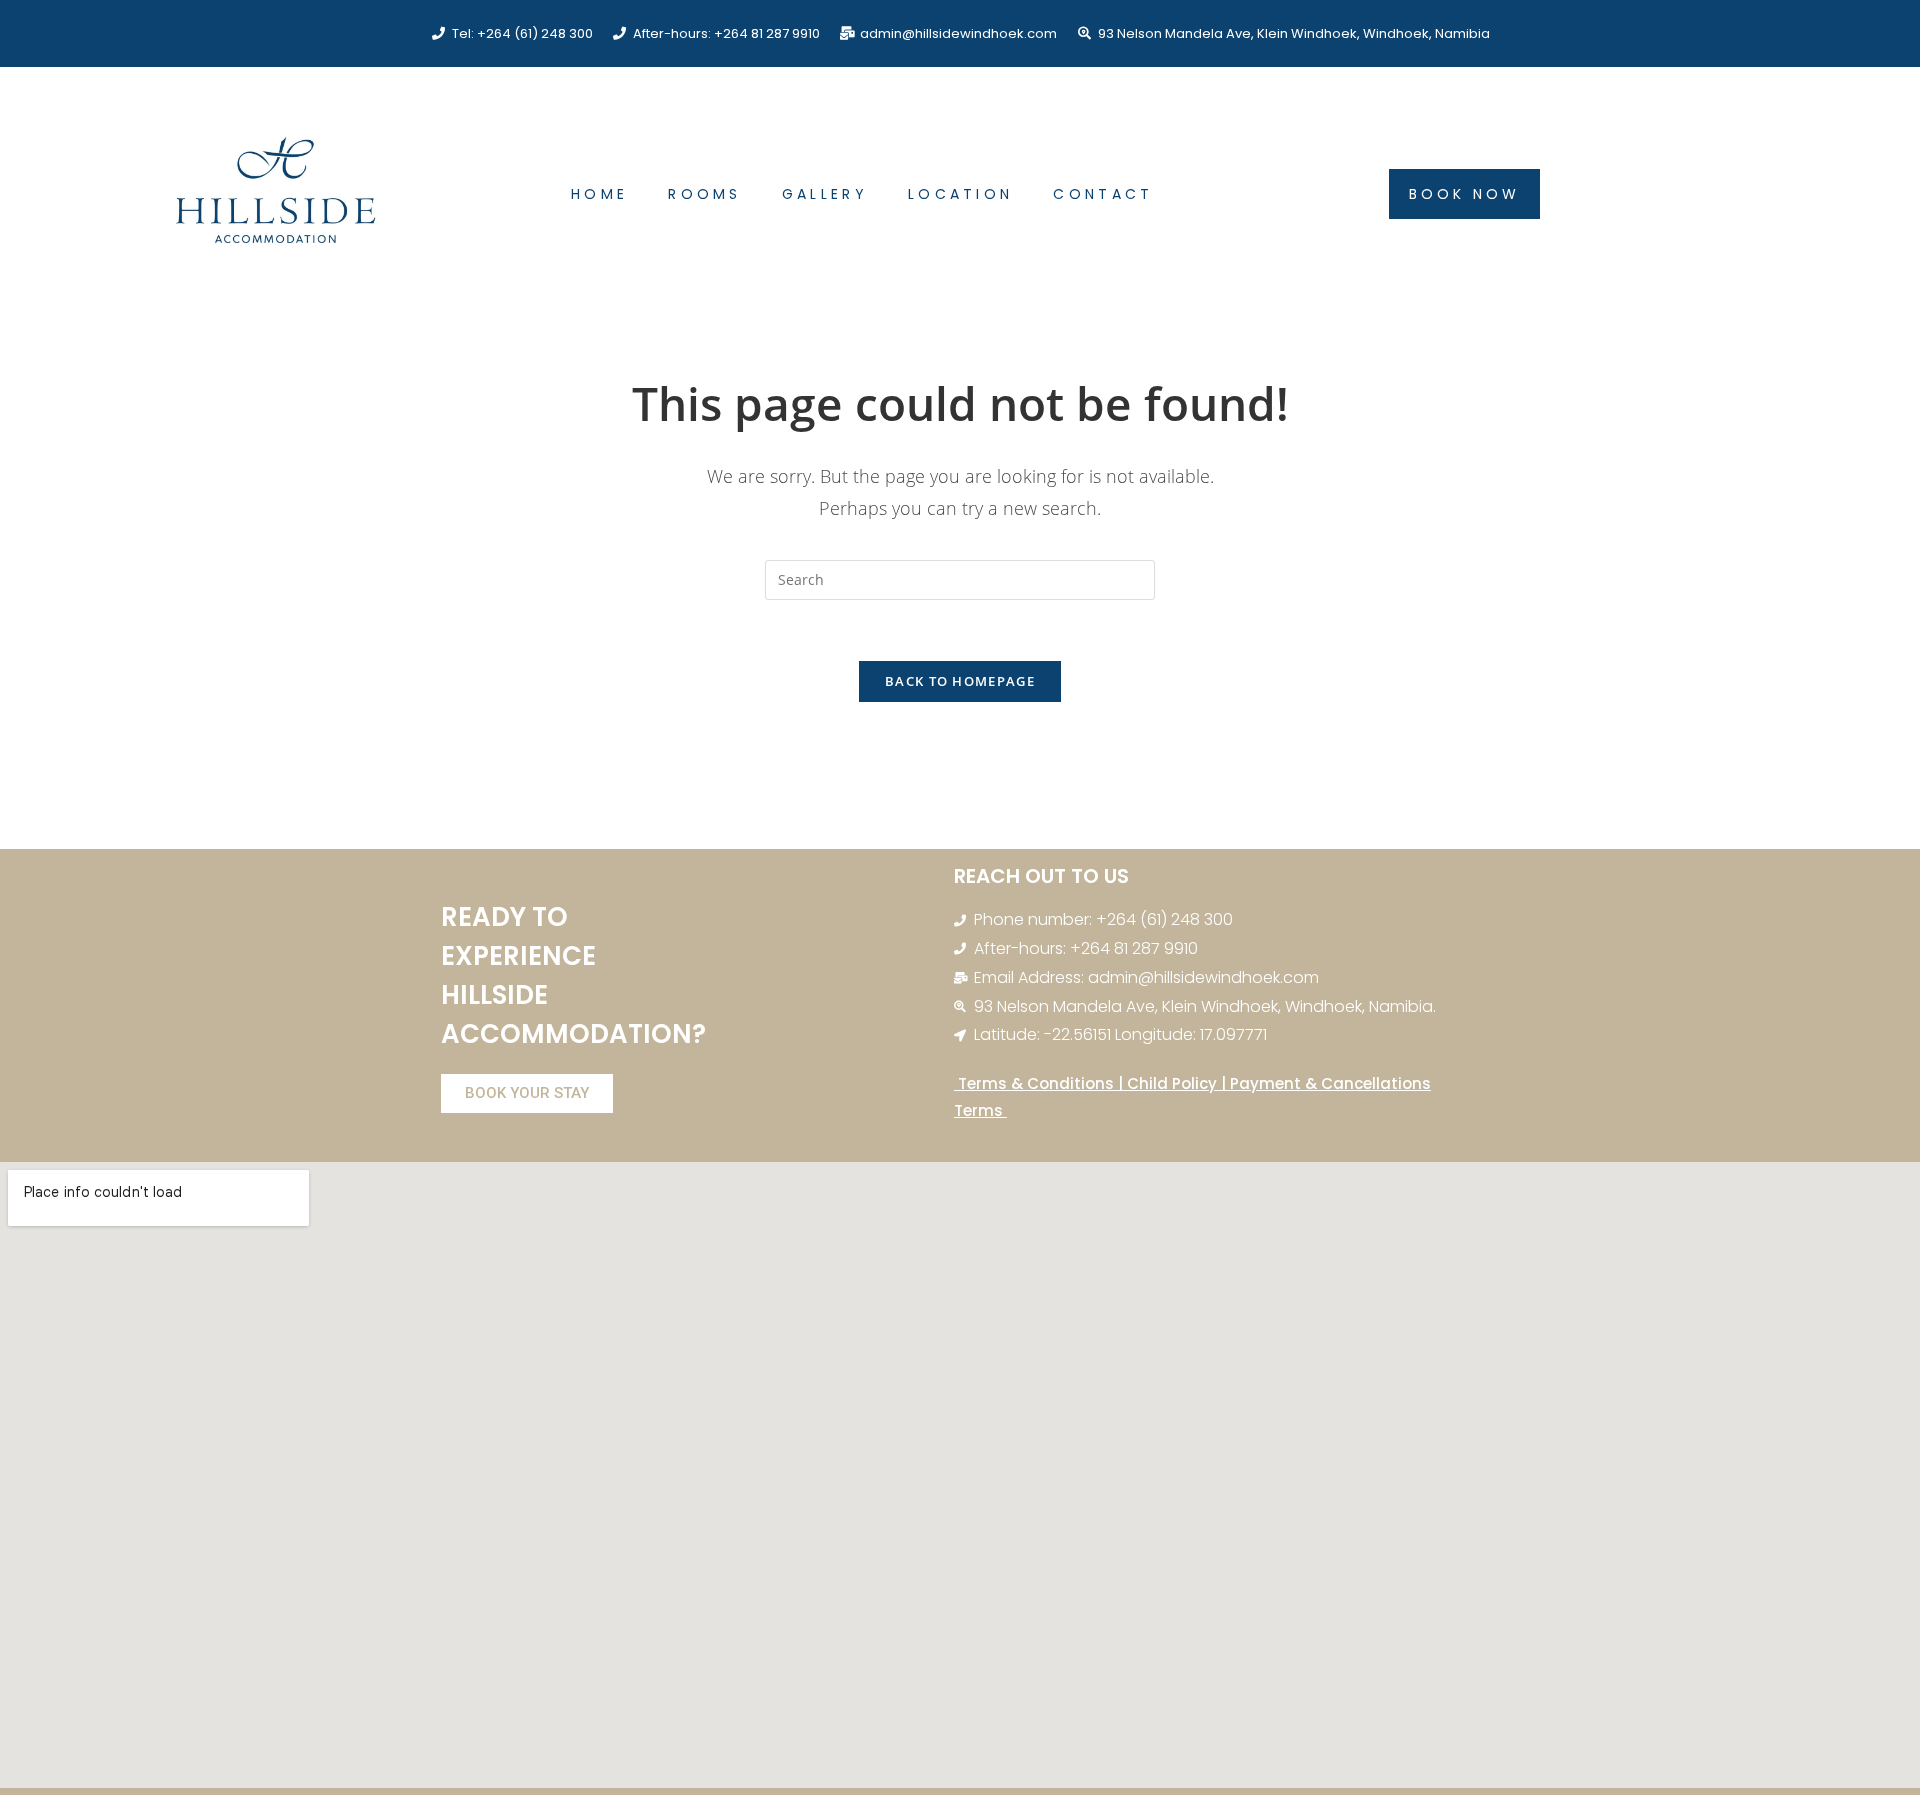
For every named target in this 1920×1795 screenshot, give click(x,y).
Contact (1103, 194)
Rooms (705, 194)
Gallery (825, 194)
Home (599, 194)
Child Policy (1172, 1083)
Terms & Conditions (1034, 1083)
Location (960, 194)
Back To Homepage (960, 681)
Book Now (1464, 194)
